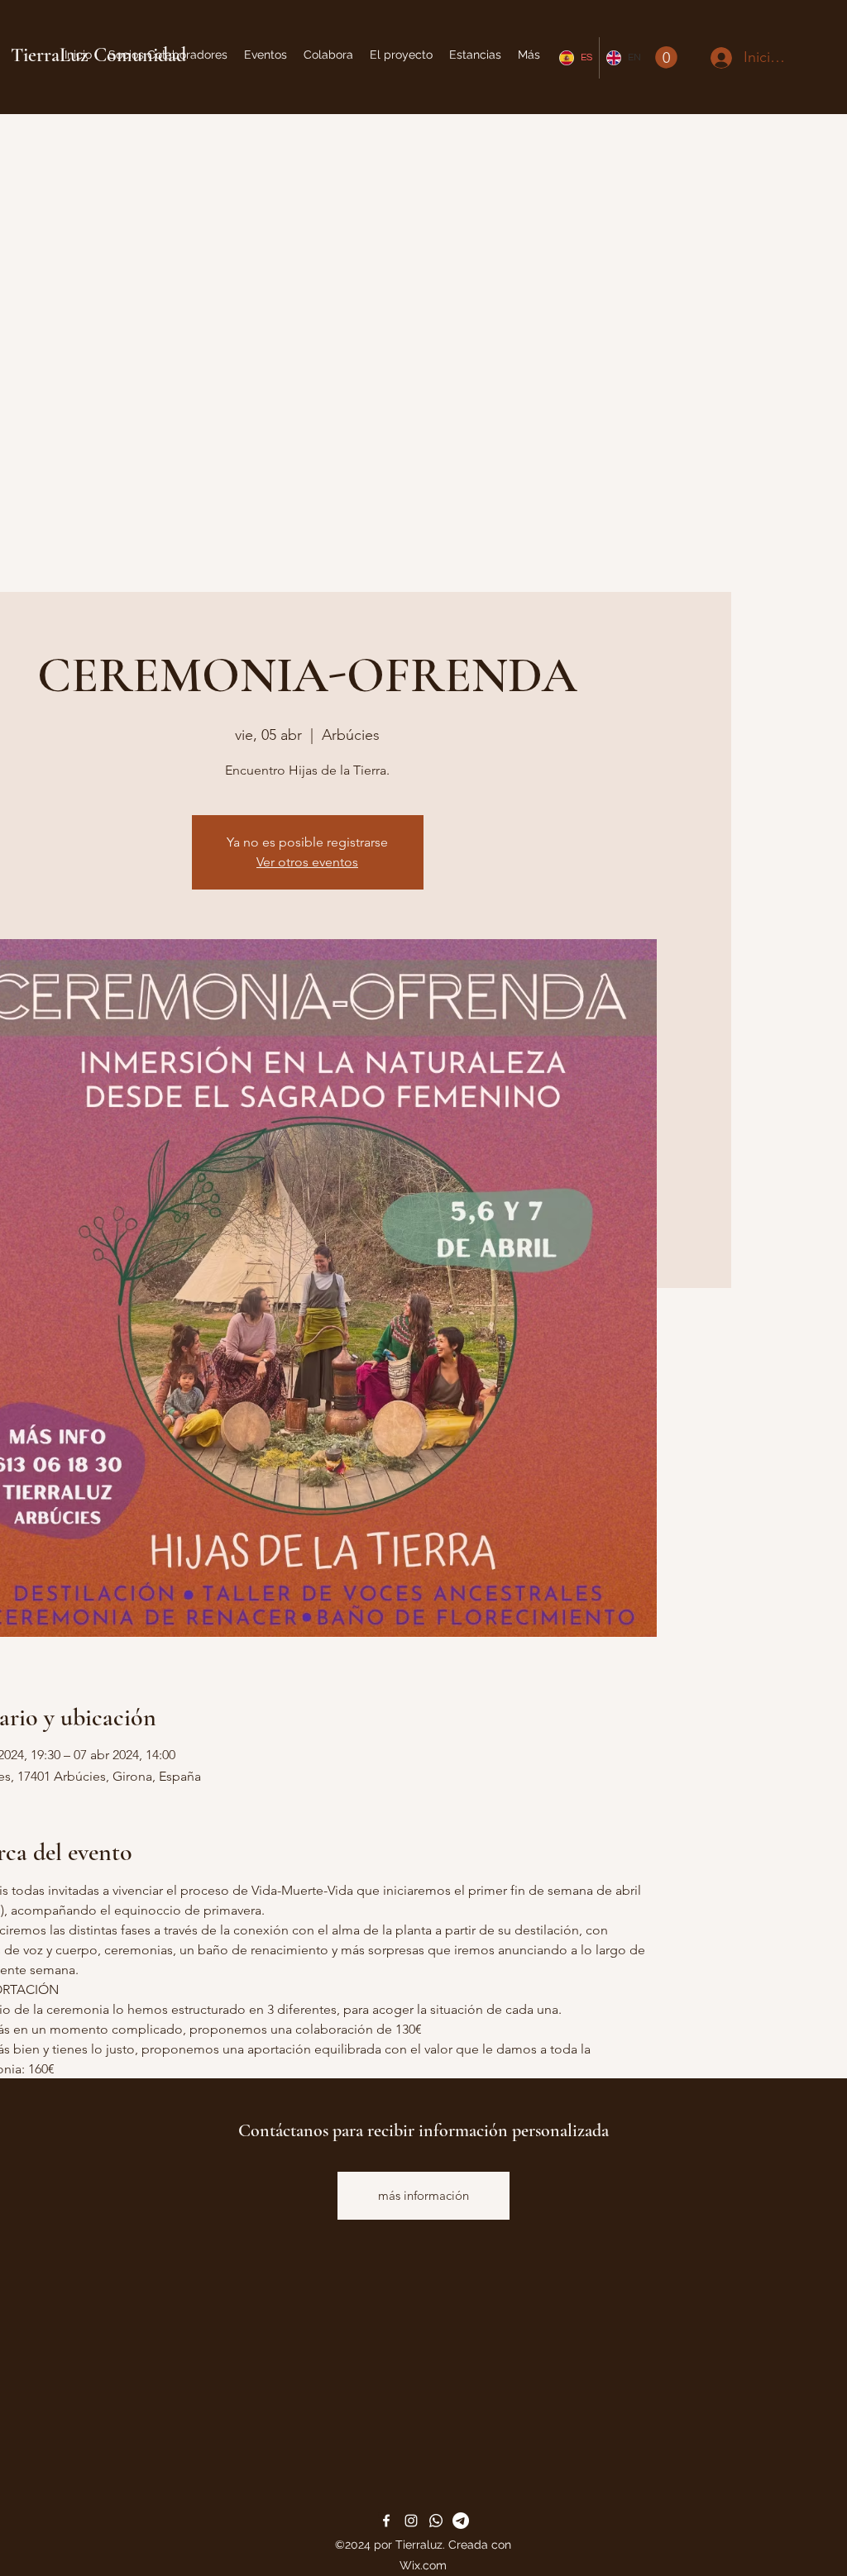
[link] (666, 57)
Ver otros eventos (307, 862)
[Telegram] (461, 2521)
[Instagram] (411, 2521)
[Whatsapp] (436, 2521)
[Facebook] (386, 2521)
